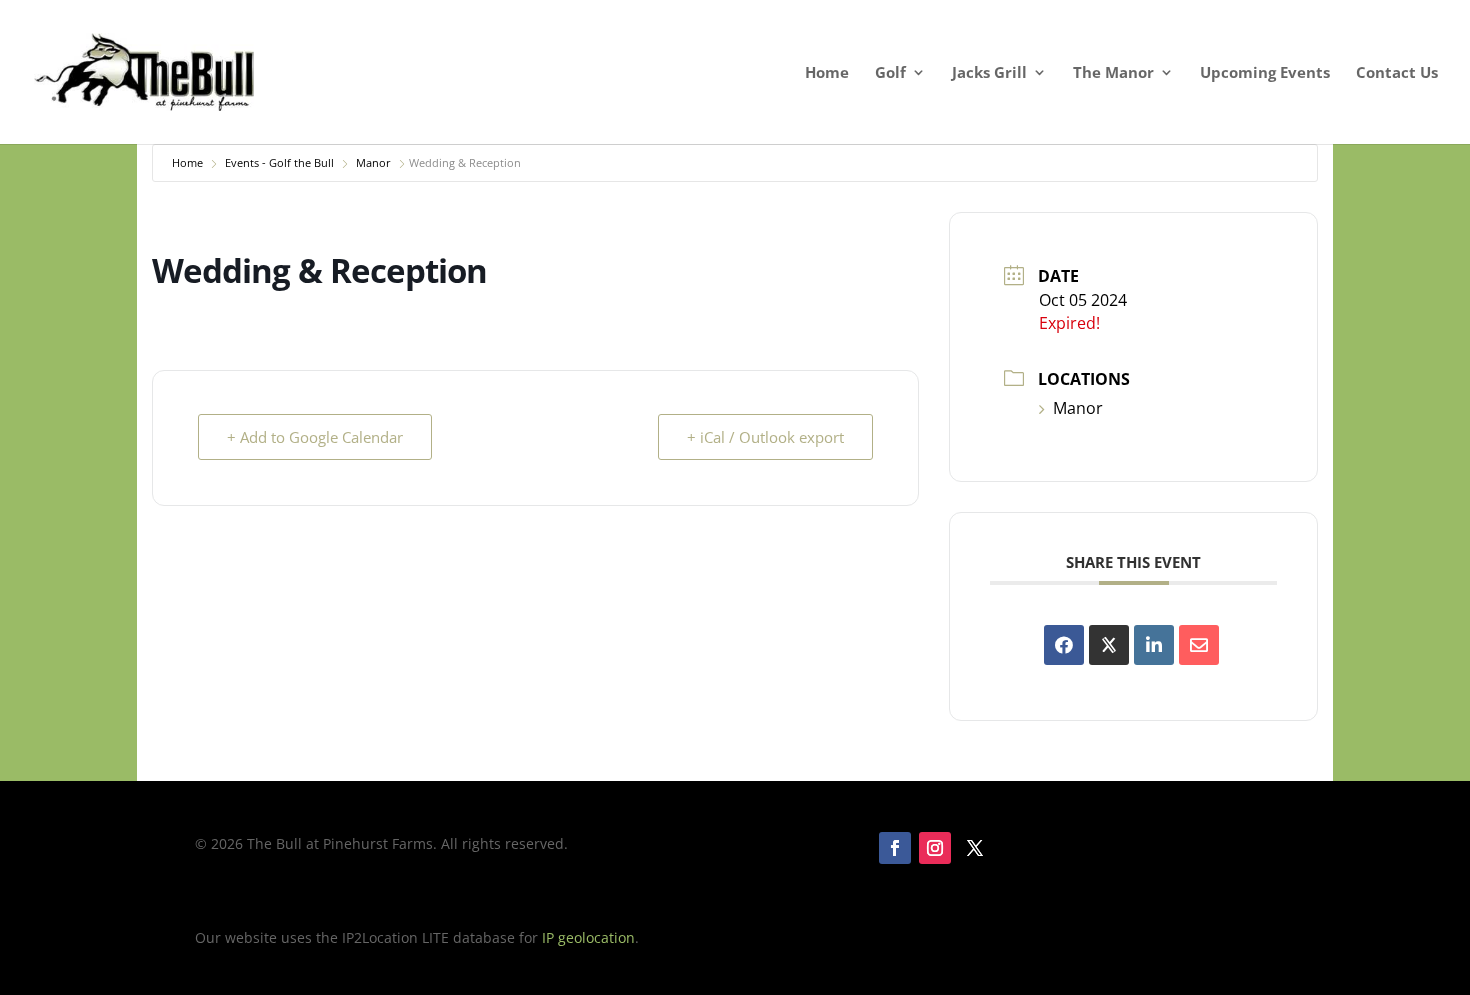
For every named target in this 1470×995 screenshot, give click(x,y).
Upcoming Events (1265, 73)
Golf (890, 73)
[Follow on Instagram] (935, 848)
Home (827, 73)
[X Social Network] (1109, 645)
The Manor (1113, 73)
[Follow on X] (975, 848)
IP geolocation (588, 937)
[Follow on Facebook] (895, 848)
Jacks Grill (989, 73)
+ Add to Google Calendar (315, 437)
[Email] (1199, 645)
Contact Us (1397, 73)
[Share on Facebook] (1064, 645)
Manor (373, 162)
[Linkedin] (1154, 645)
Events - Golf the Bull (279, 162)
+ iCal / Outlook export (765, 437)
